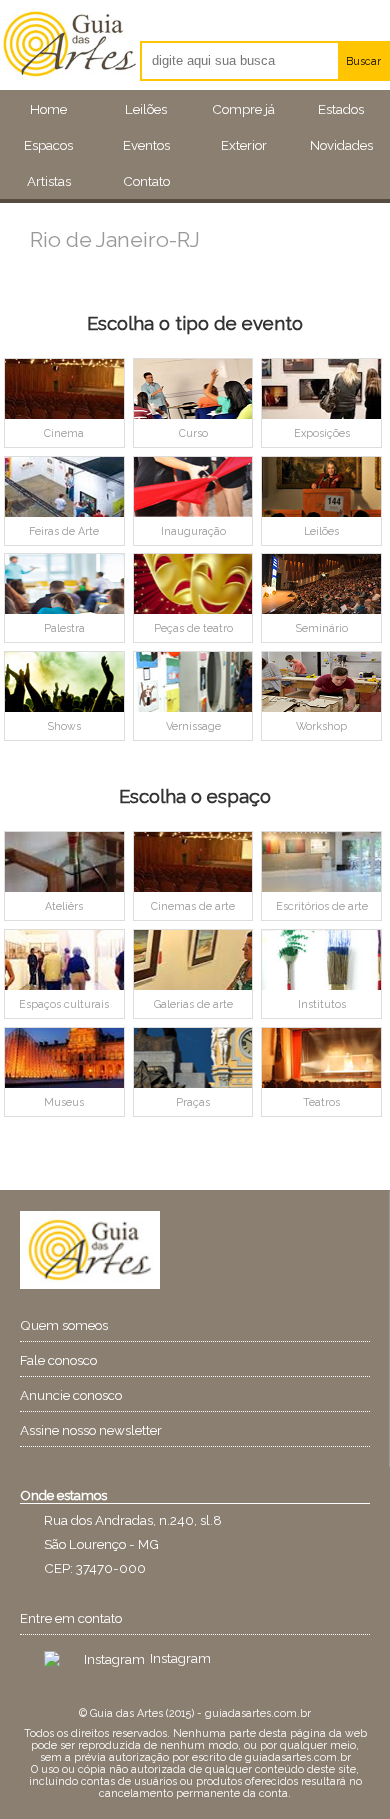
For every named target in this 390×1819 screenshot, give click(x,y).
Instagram (180, 1658)
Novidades (341, 145)
